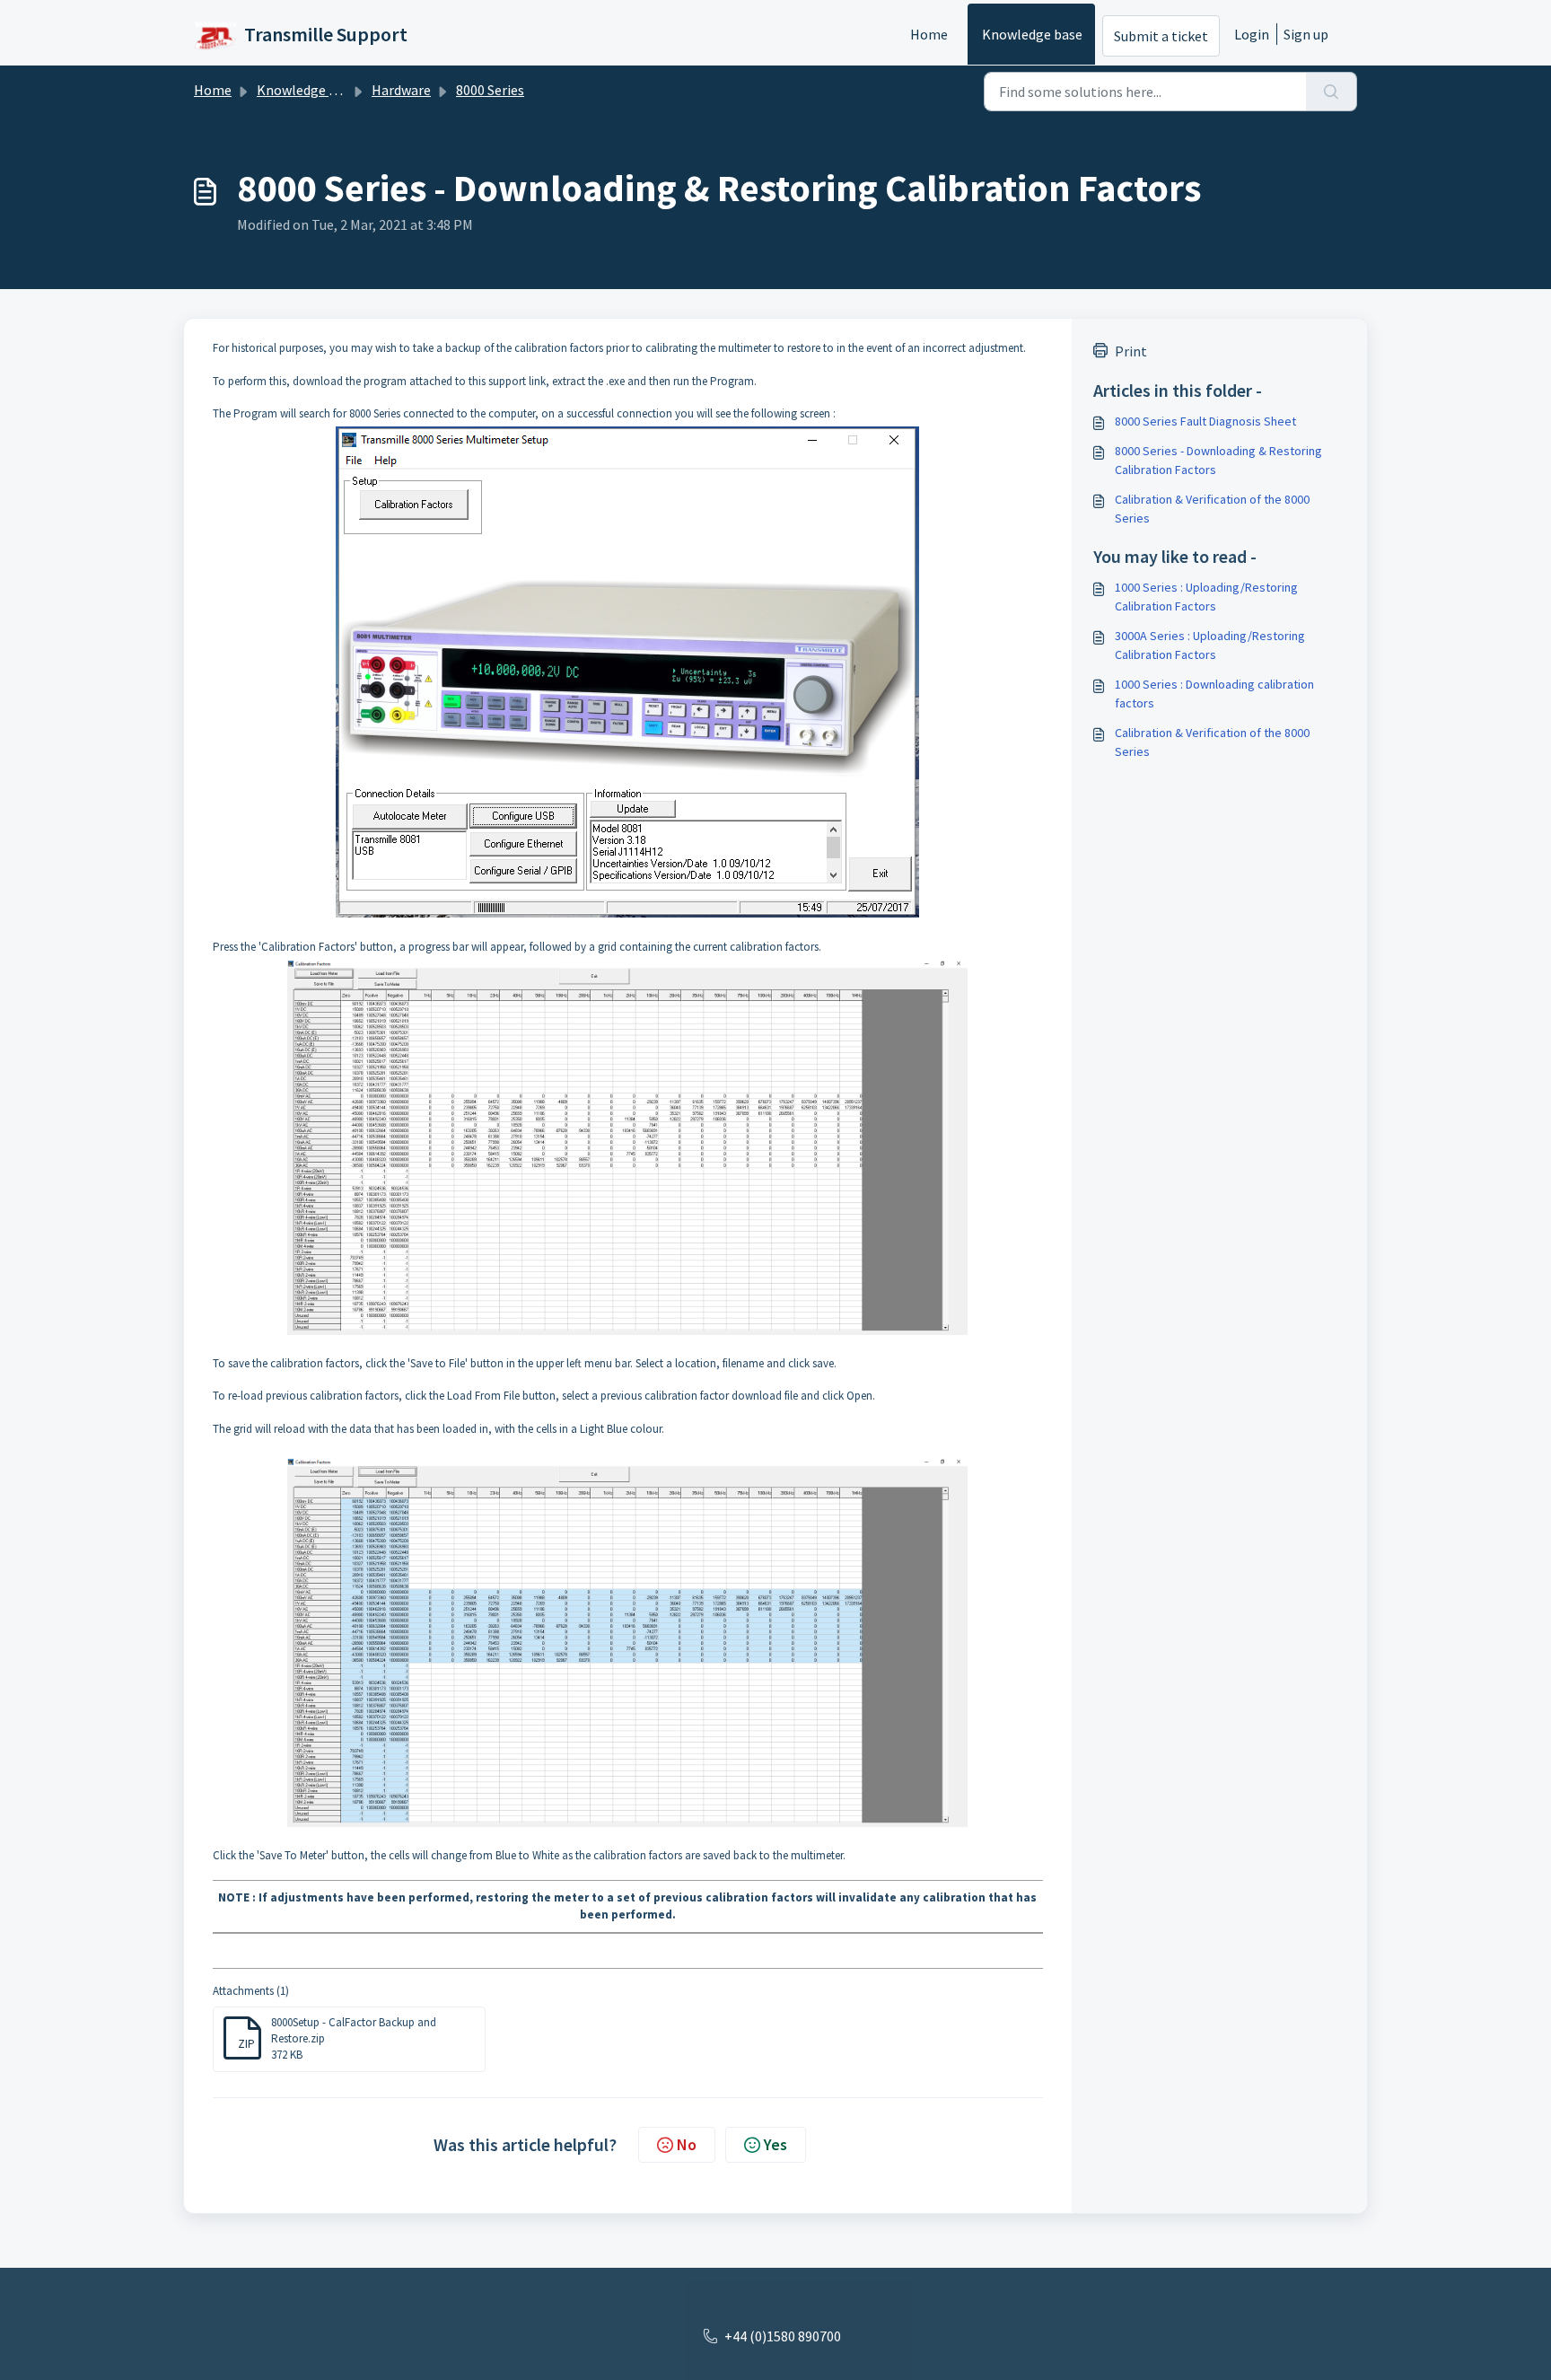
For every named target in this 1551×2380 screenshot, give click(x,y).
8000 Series (490, 90)
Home (929, 34)
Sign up (1306, 34)
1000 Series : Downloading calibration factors (1214, 694)
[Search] (1332, 92)
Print (1131, 351)
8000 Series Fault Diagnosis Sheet (1205, 421)
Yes (775, 2144)
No (687, 2144)
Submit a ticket (1161, 36)
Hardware (401, 90)
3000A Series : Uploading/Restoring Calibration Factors (1210, 645)
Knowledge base (1032, 34)
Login (1252, 34)
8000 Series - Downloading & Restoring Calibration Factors (1218, 460)
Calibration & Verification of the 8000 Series (1212, 509)
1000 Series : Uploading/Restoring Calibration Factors (1206, 597)
